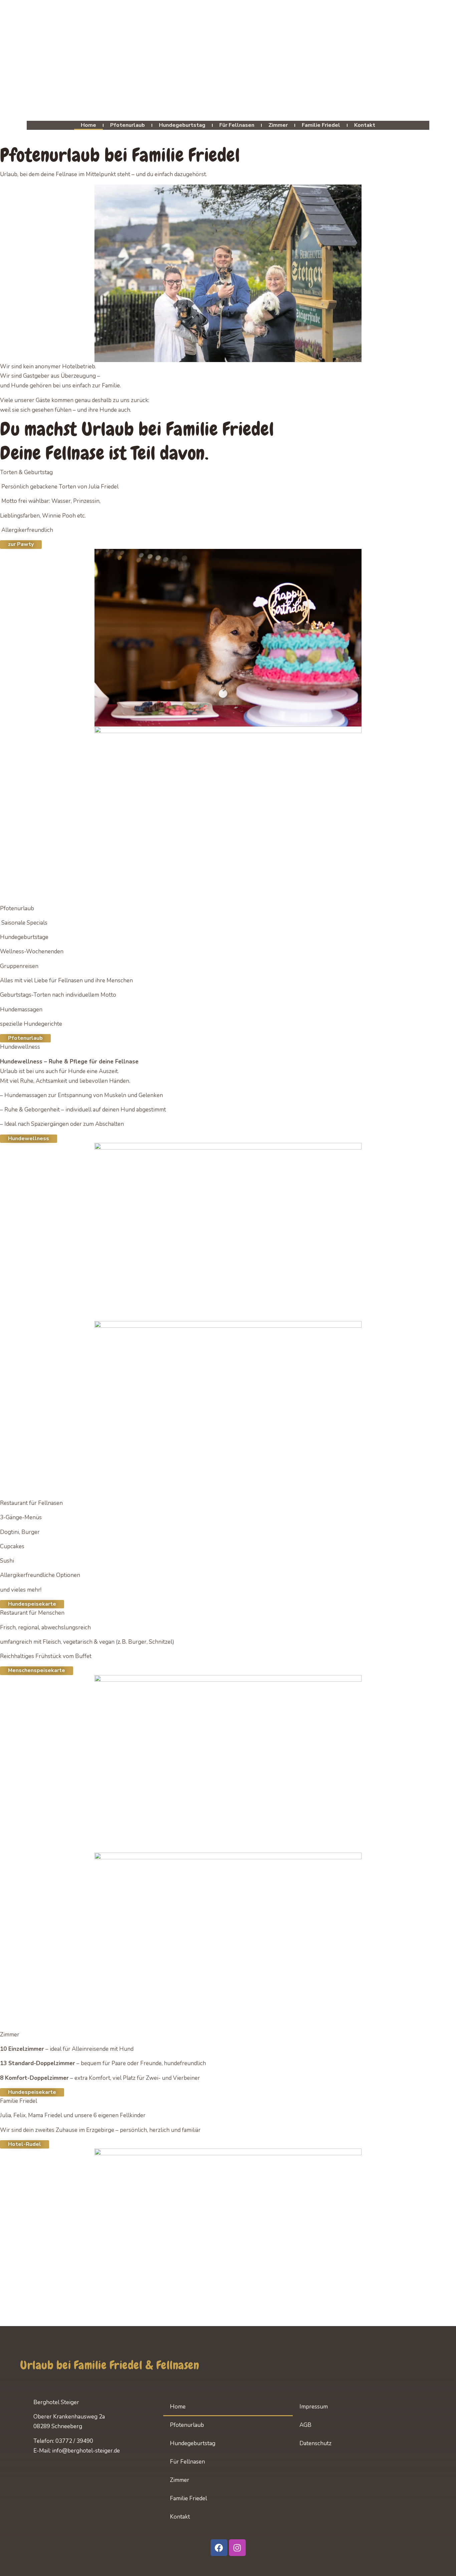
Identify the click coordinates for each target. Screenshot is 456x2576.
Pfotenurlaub (128, 125)
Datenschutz (315, 2443)
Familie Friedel (321, 125)
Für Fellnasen (237, 125)
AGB (305, 2425)
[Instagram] (237, 2548)
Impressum (314, 2407)
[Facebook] (219, 2548)
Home (88, 125)
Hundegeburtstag (182, 125)
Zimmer (278, 125)
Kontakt (365, 125)
